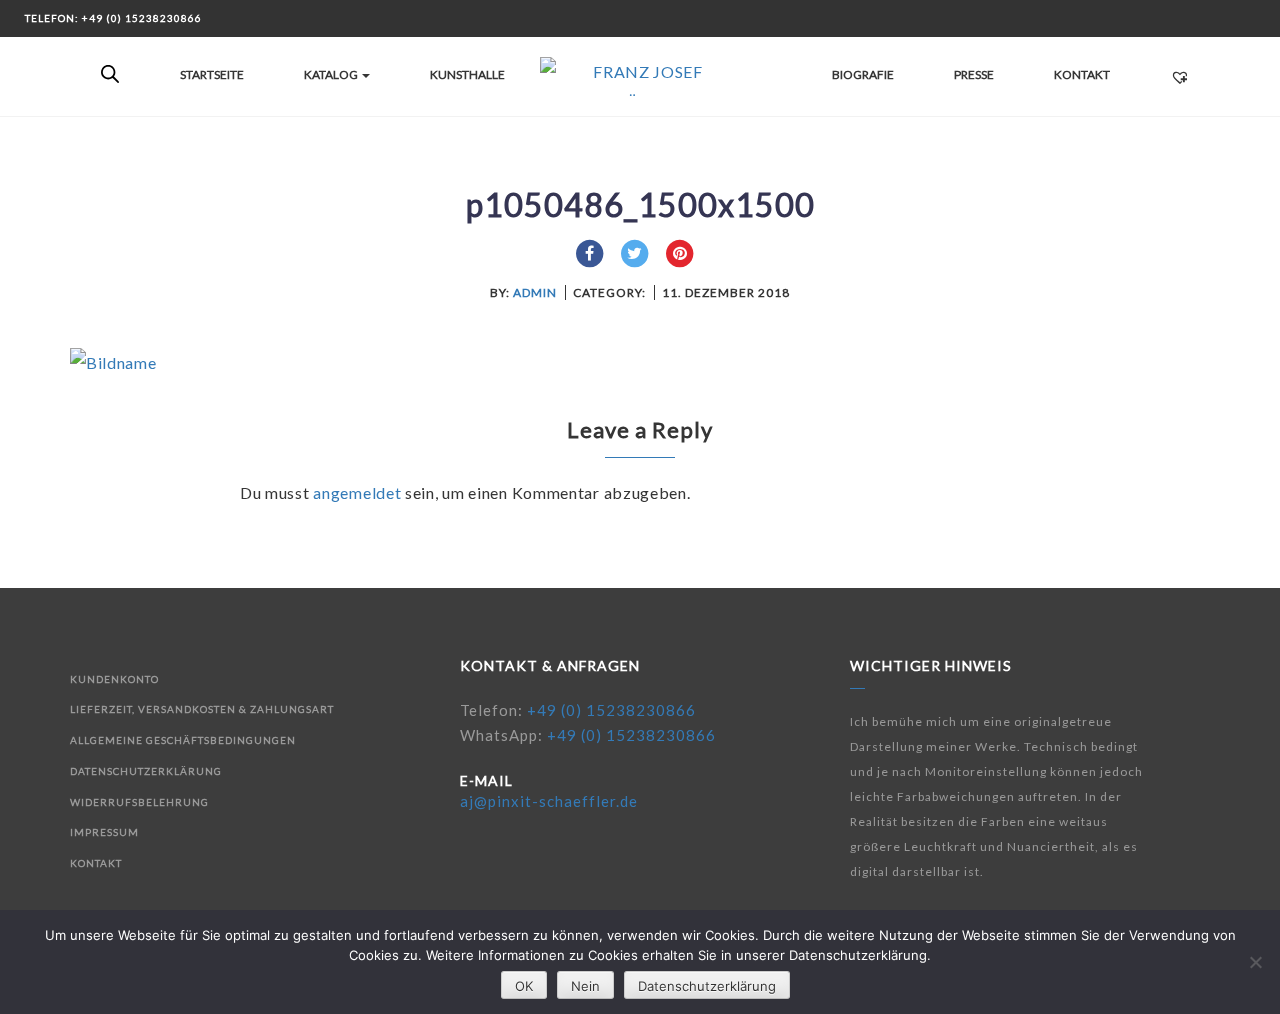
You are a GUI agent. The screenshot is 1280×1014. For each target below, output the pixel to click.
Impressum (104, 832)
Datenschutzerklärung (146, 771)
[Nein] (1255, 962)
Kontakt (1082, 74)
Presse (974, 74)
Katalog (332, 74)
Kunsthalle (467, 74)
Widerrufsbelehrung (139, 802)
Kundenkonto (114, 679)
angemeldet (357, 492)
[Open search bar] (110, 75)
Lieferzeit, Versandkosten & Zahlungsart (202, 709)
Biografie (863, 74)
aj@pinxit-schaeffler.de (549, 801)
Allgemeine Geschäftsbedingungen (183, 740)
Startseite (212, 74)
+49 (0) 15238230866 (611, 710)
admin (535, 292)
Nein (585, 986)
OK (524, 986)
